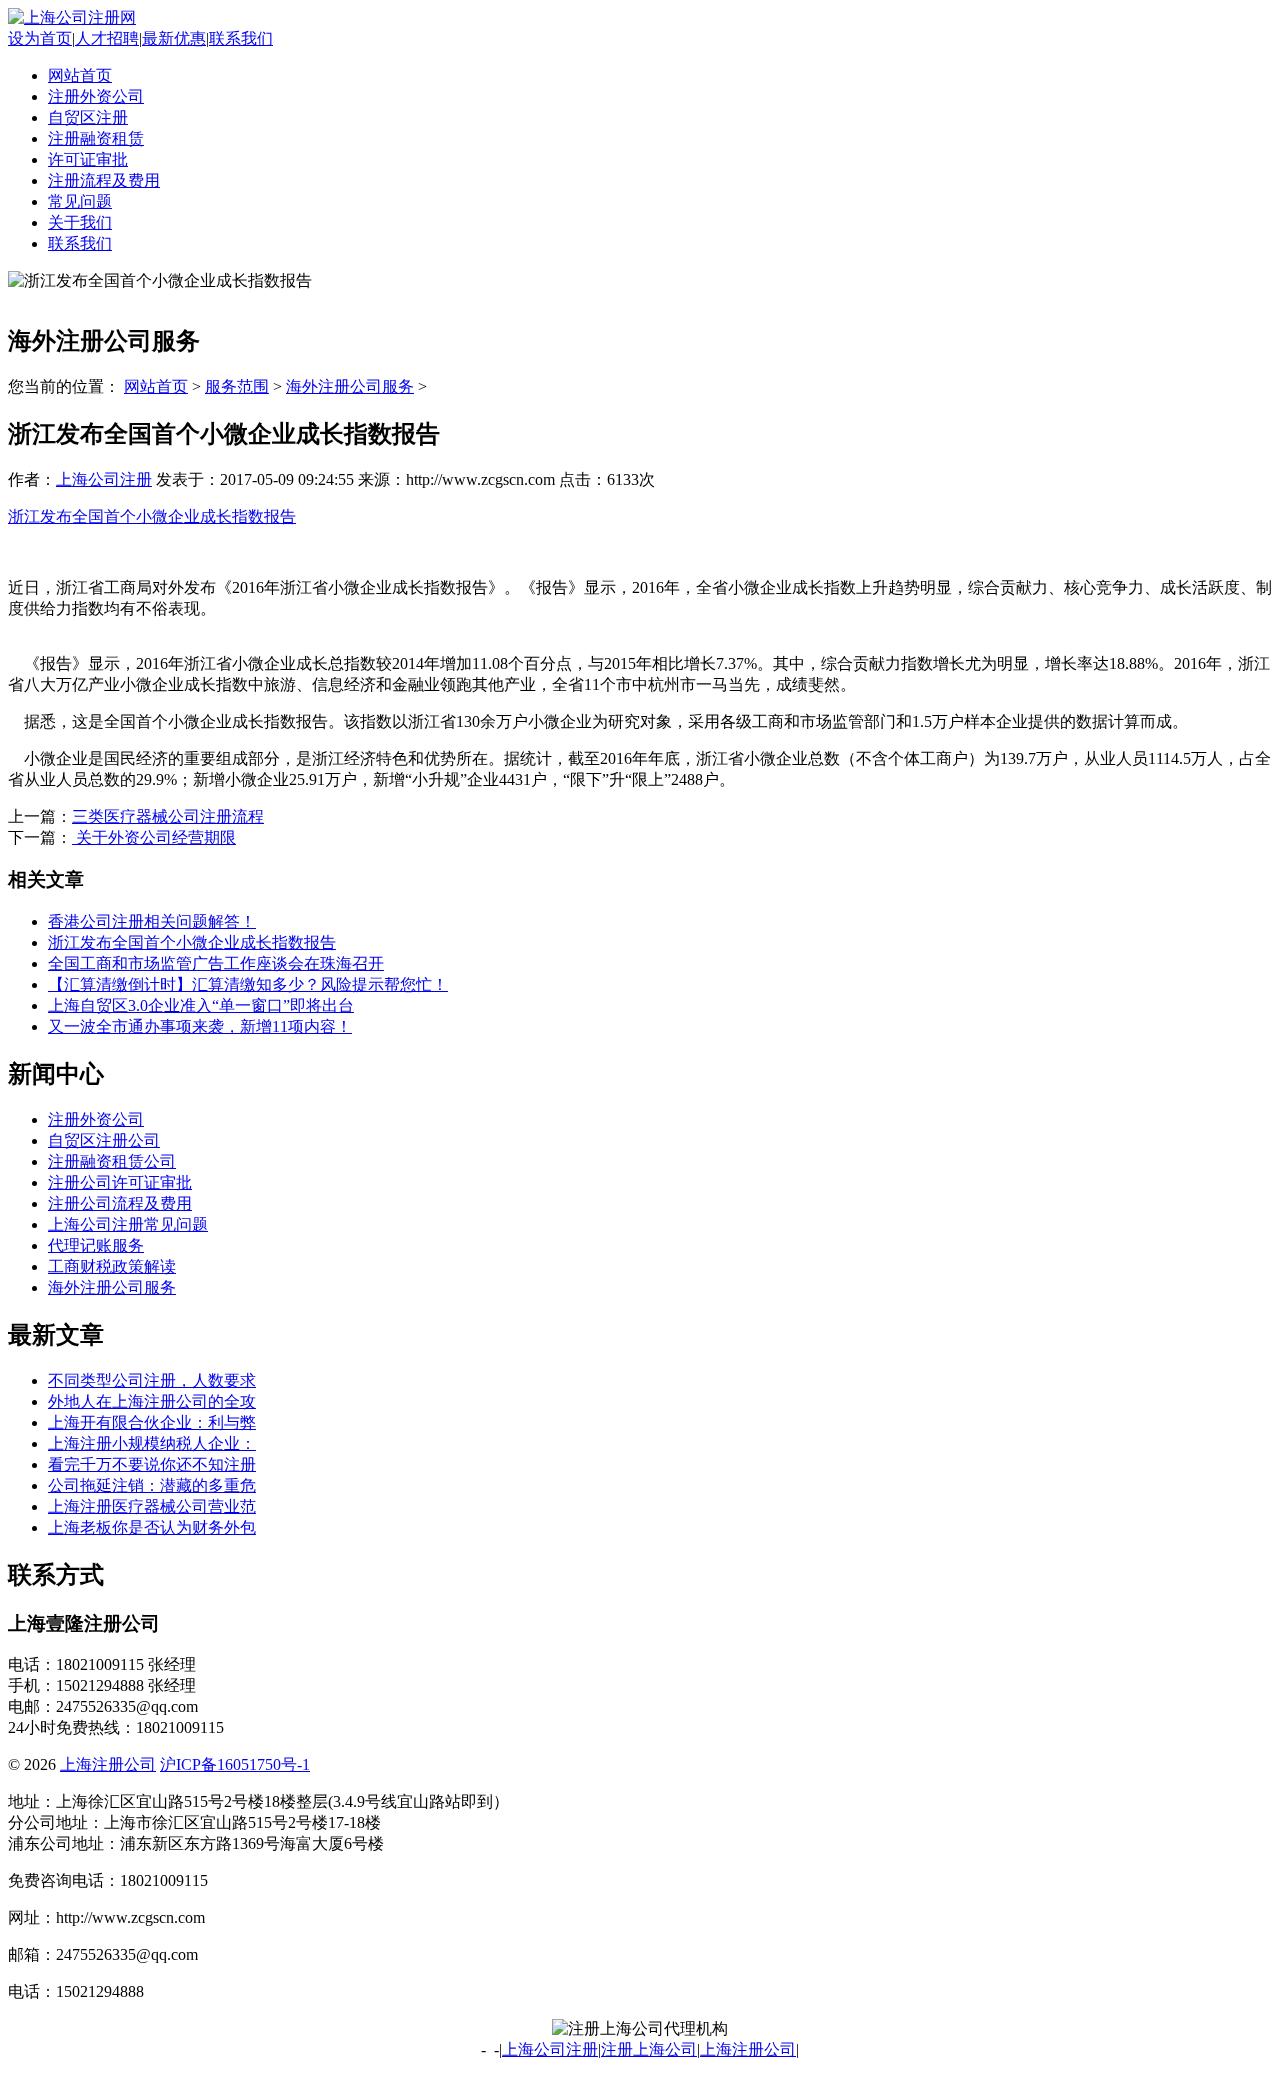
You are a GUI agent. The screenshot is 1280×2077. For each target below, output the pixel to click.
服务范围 (237, 386)
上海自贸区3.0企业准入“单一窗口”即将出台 (201, 1005)
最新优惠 (174, 38)
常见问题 (80, 201)
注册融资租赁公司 (112, 1161)
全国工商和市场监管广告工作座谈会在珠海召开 (216, 963)
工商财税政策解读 (112, 1266)
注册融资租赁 (96, 138)
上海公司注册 (104, 479)
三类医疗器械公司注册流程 (168, 816)
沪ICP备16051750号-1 (235, 1764)
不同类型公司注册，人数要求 (152, 1380)
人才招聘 (107, 38)
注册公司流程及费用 (120, 1203)
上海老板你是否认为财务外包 (152, 1527)
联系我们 (241, 38)
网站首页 (80, 75)
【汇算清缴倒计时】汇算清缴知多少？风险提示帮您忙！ (248, 984)
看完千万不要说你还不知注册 (152, 1464)
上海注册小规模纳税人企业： (152, 1443)
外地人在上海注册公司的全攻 (152, 1401)
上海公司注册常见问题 (128, 1224)
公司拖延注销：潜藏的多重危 (152, 1485)
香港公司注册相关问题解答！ (152, 921)
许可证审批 (88, 159)
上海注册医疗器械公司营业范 (152, 1506)
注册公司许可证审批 (120, 1182)
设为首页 (40, 38)
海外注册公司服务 (350, 386)
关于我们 (80, 222)
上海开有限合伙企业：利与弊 (152, 1422)
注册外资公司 (96, 96)
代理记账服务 (96, 1245)
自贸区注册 (88, 117)
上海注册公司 (108, 1764)
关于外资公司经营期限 (154, 837)
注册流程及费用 (104, 180)
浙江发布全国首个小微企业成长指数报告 (152, 516)
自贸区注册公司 (104, 1140)
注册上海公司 (649, 2049)
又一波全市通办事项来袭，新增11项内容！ (200, 1026)
